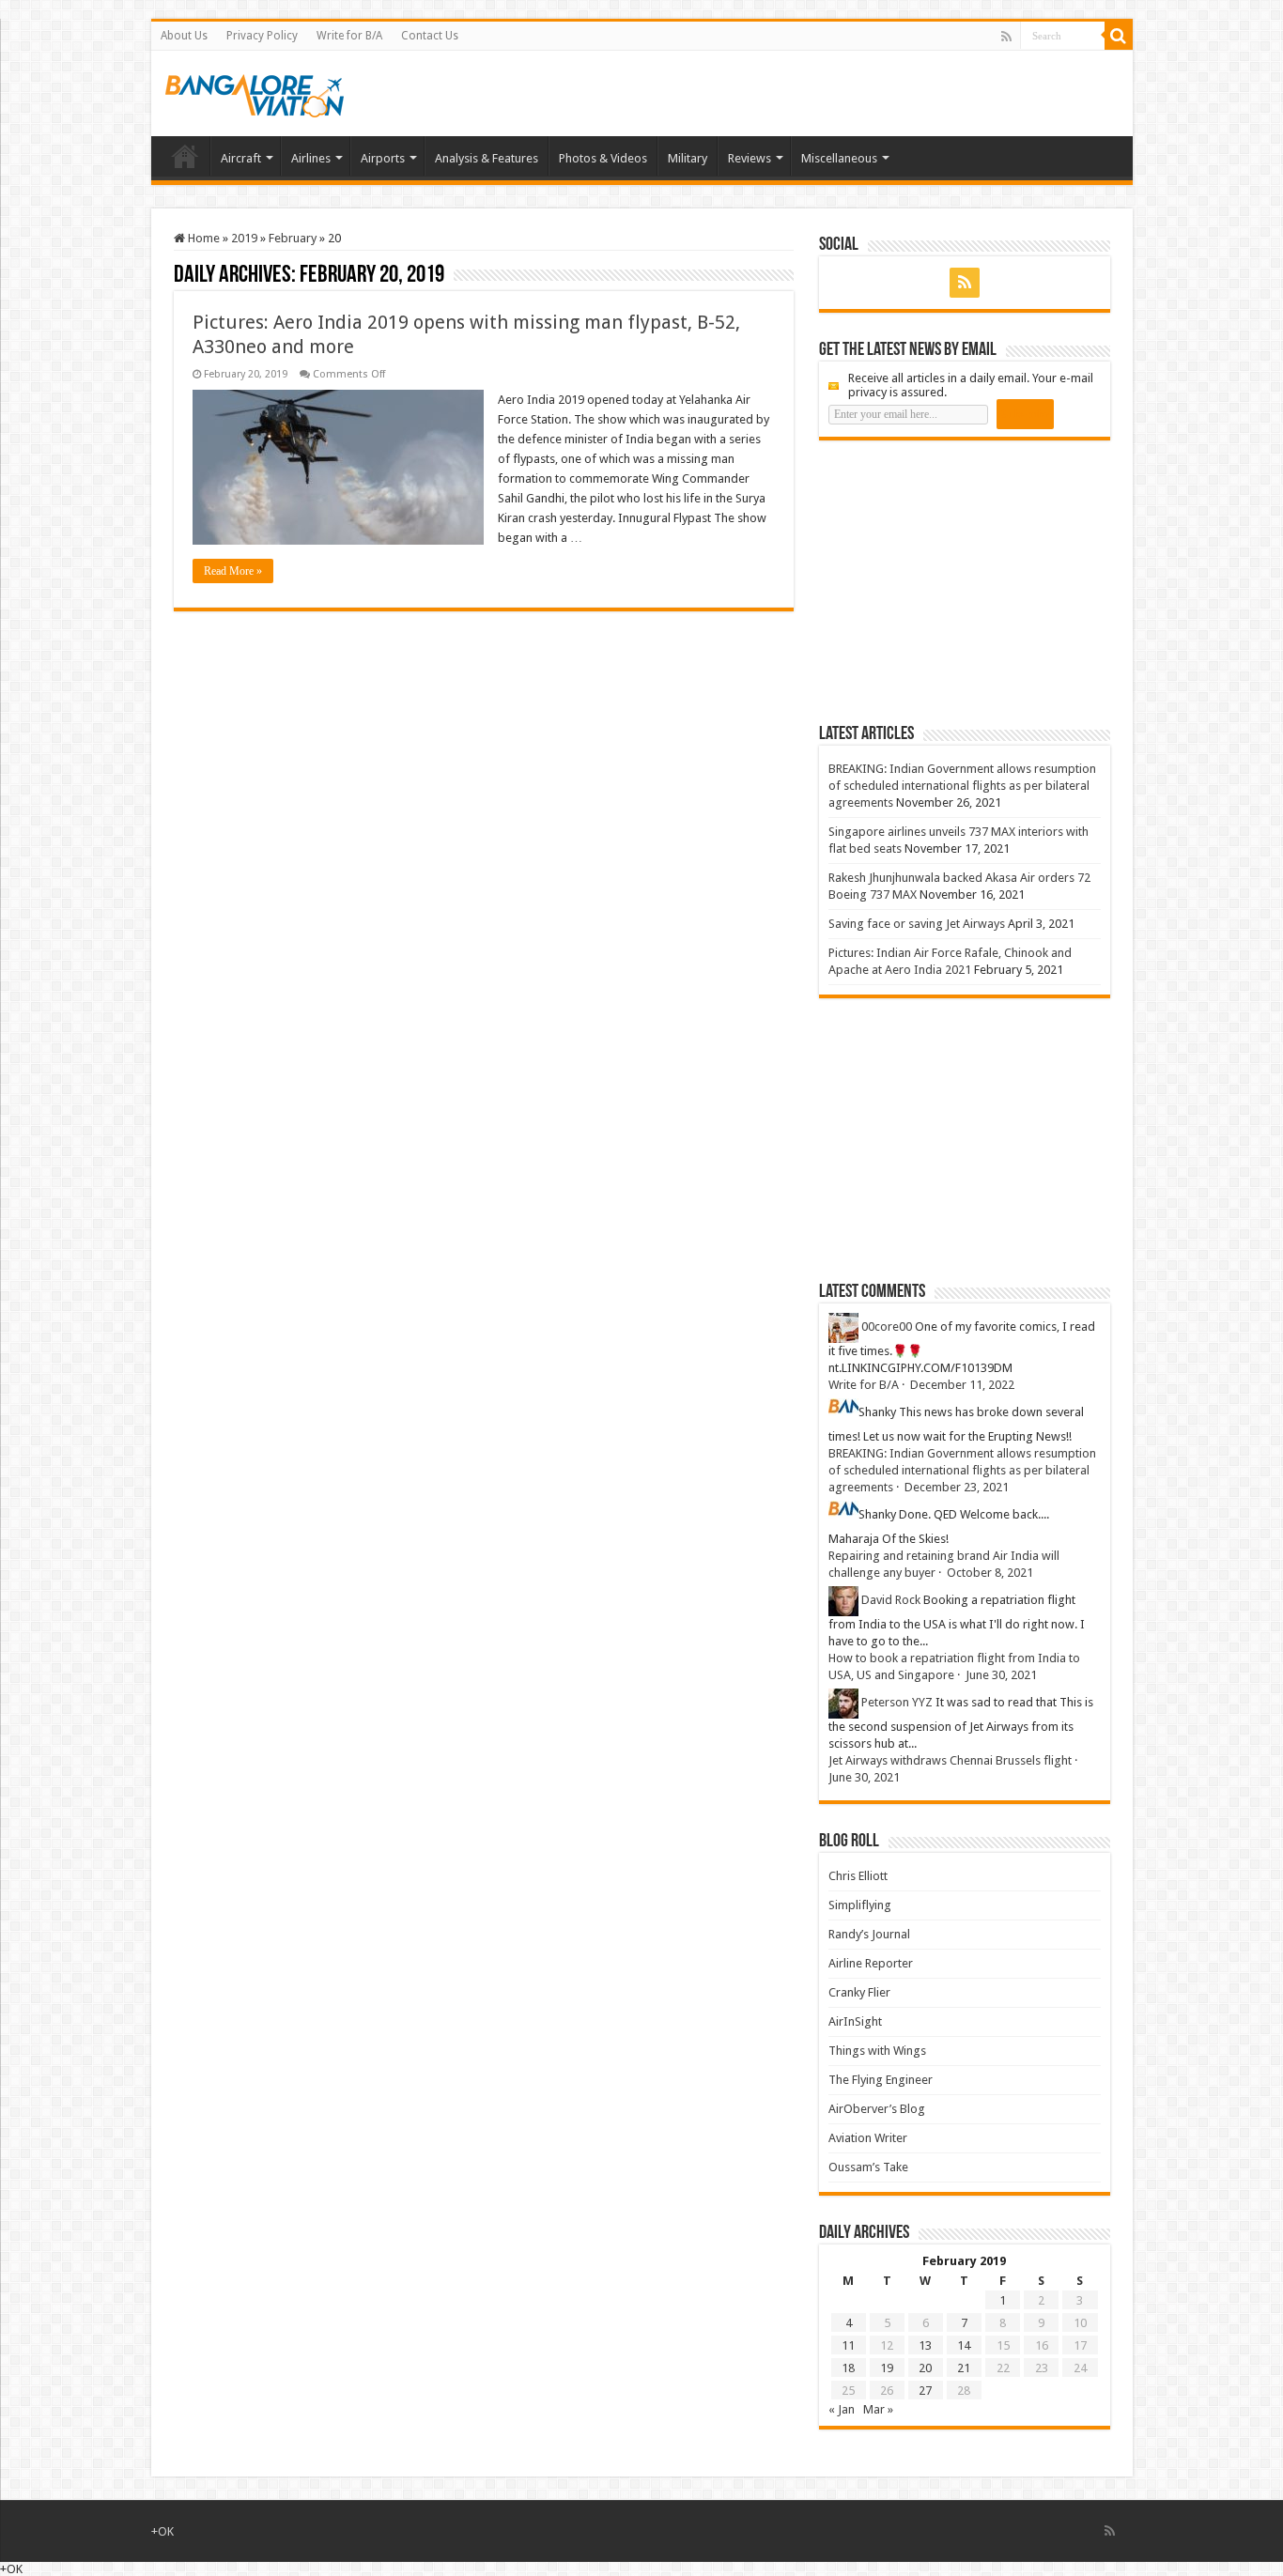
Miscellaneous (839, 158)
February (293, 238)
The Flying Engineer (881, 2080)
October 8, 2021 (990, 1573)
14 (964, 2345)
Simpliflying (860, 1905)
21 (964, 2368)
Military (688, 158)
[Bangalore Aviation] (255, 92)
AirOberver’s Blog (877, 2109)
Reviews (750, 158)
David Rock (891, 1600)
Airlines (311, 158)
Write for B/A (349, 36)
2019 (244, 238)
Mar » (878, 2409)
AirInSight (855, 2021)
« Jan (842, 2409)
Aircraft (241, 158)
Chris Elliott (858, 1876)
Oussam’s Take (868, 2167)
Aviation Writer (868, 2138)
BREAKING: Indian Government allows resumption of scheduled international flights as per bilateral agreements (962, 786)
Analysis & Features (487, 158)
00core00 (887, 1327)
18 (848, 2368)
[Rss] (1006, 37)
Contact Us (430, 36)
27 (925, 2391)
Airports (383, 158)
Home (185, 156)
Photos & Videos (603, 158)
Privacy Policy (262, 36)
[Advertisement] (960, 581)
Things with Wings (877, 2051)
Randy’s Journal (869, 1934)
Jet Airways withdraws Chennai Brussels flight (950, 1760)
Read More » (233, 571)
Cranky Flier (859, 1992)
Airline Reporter (871, 1963)
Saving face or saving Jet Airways (917, 924)
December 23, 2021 (957, 1487)
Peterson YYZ (897, 1702)
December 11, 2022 (962, 1385)
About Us (184, 36)
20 (925, 2368)
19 (887, 2368)
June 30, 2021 (1001, 1675)
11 (848, 2345)
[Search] (1119, 36)
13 (925, 2345)
